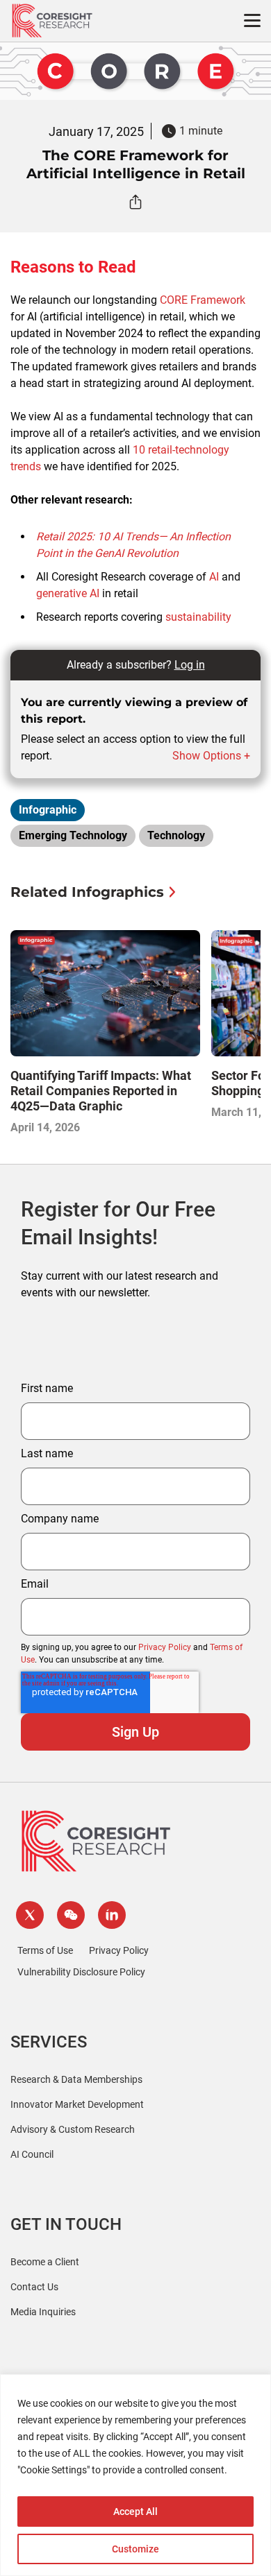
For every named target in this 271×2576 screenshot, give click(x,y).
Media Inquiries (43, 2312)
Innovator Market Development (77, 2104)
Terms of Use (45, 1950)
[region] (135, 2475)
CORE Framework (203, 300)
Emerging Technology (73, 835)
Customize (135, 2549)
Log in (190, 665)
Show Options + (211, 756)
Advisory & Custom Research (73, 2129)
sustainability (198, 617)
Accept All (135, 2511)
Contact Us (34, 2287)
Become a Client (45, 2262)
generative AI (68, 593)
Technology (176, 835)
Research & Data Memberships (76, 2079)
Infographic (48, 810)
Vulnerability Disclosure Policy (81, 1972)
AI (214, 577)
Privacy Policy (165, 1647)
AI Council (32, 2154)
